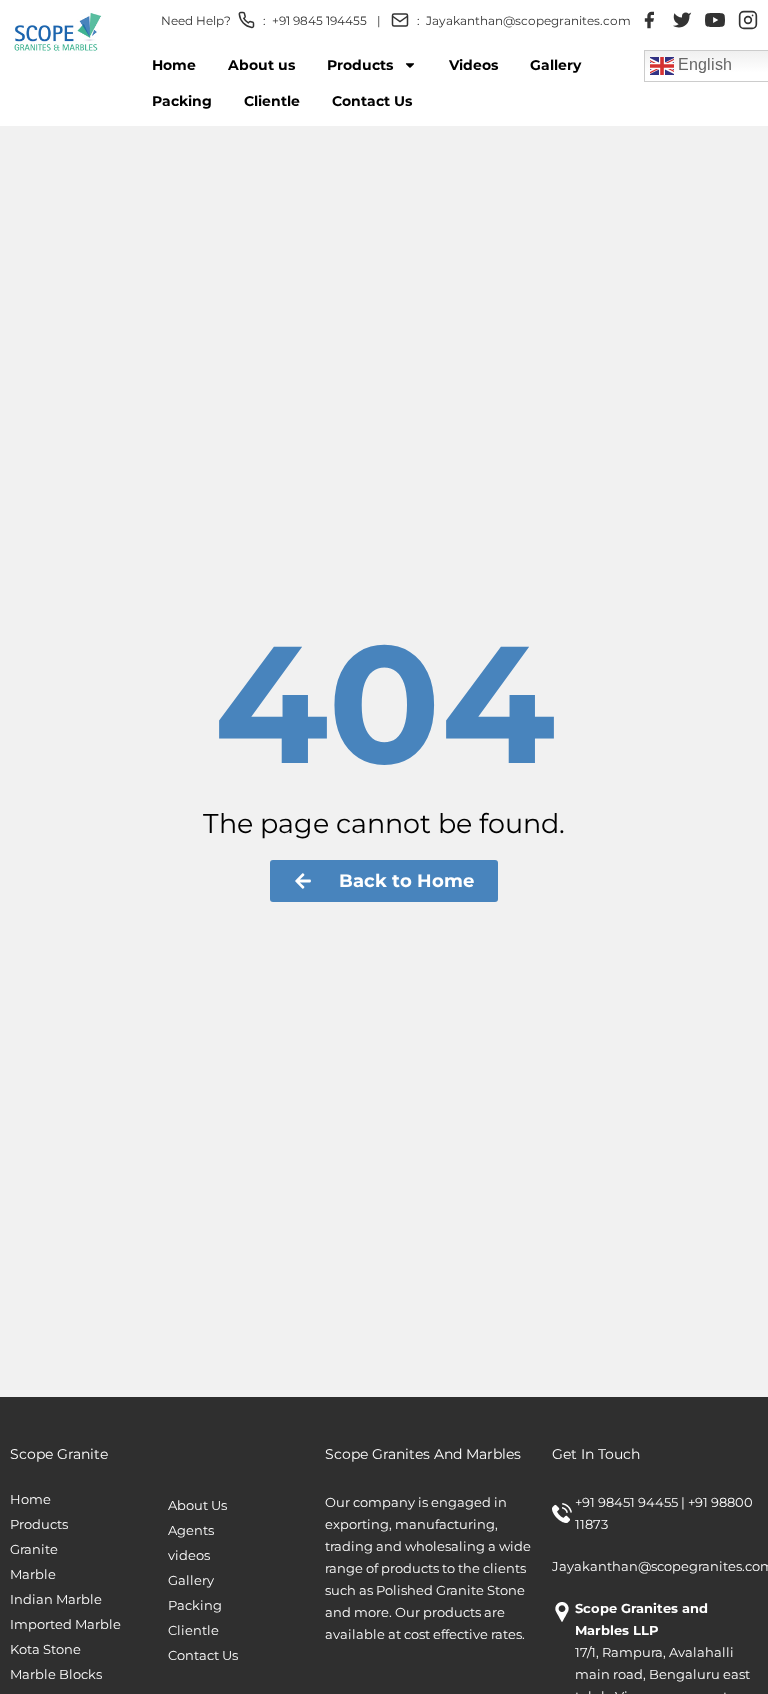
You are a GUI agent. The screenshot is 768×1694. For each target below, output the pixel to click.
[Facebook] (649, 20)
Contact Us (372, 101)
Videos (473, 65)
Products (360, 65)
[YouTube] (715, 20)
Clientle (272, 101)
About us (261, 65)
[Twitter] (682, 20)
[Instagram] (748, 20)
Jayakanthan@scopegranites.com (528, 20)
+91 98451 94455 (628, 1502)
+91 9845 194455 (319, 20)
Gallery (555, 65)
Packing (182, 101)
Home (174, 65)
